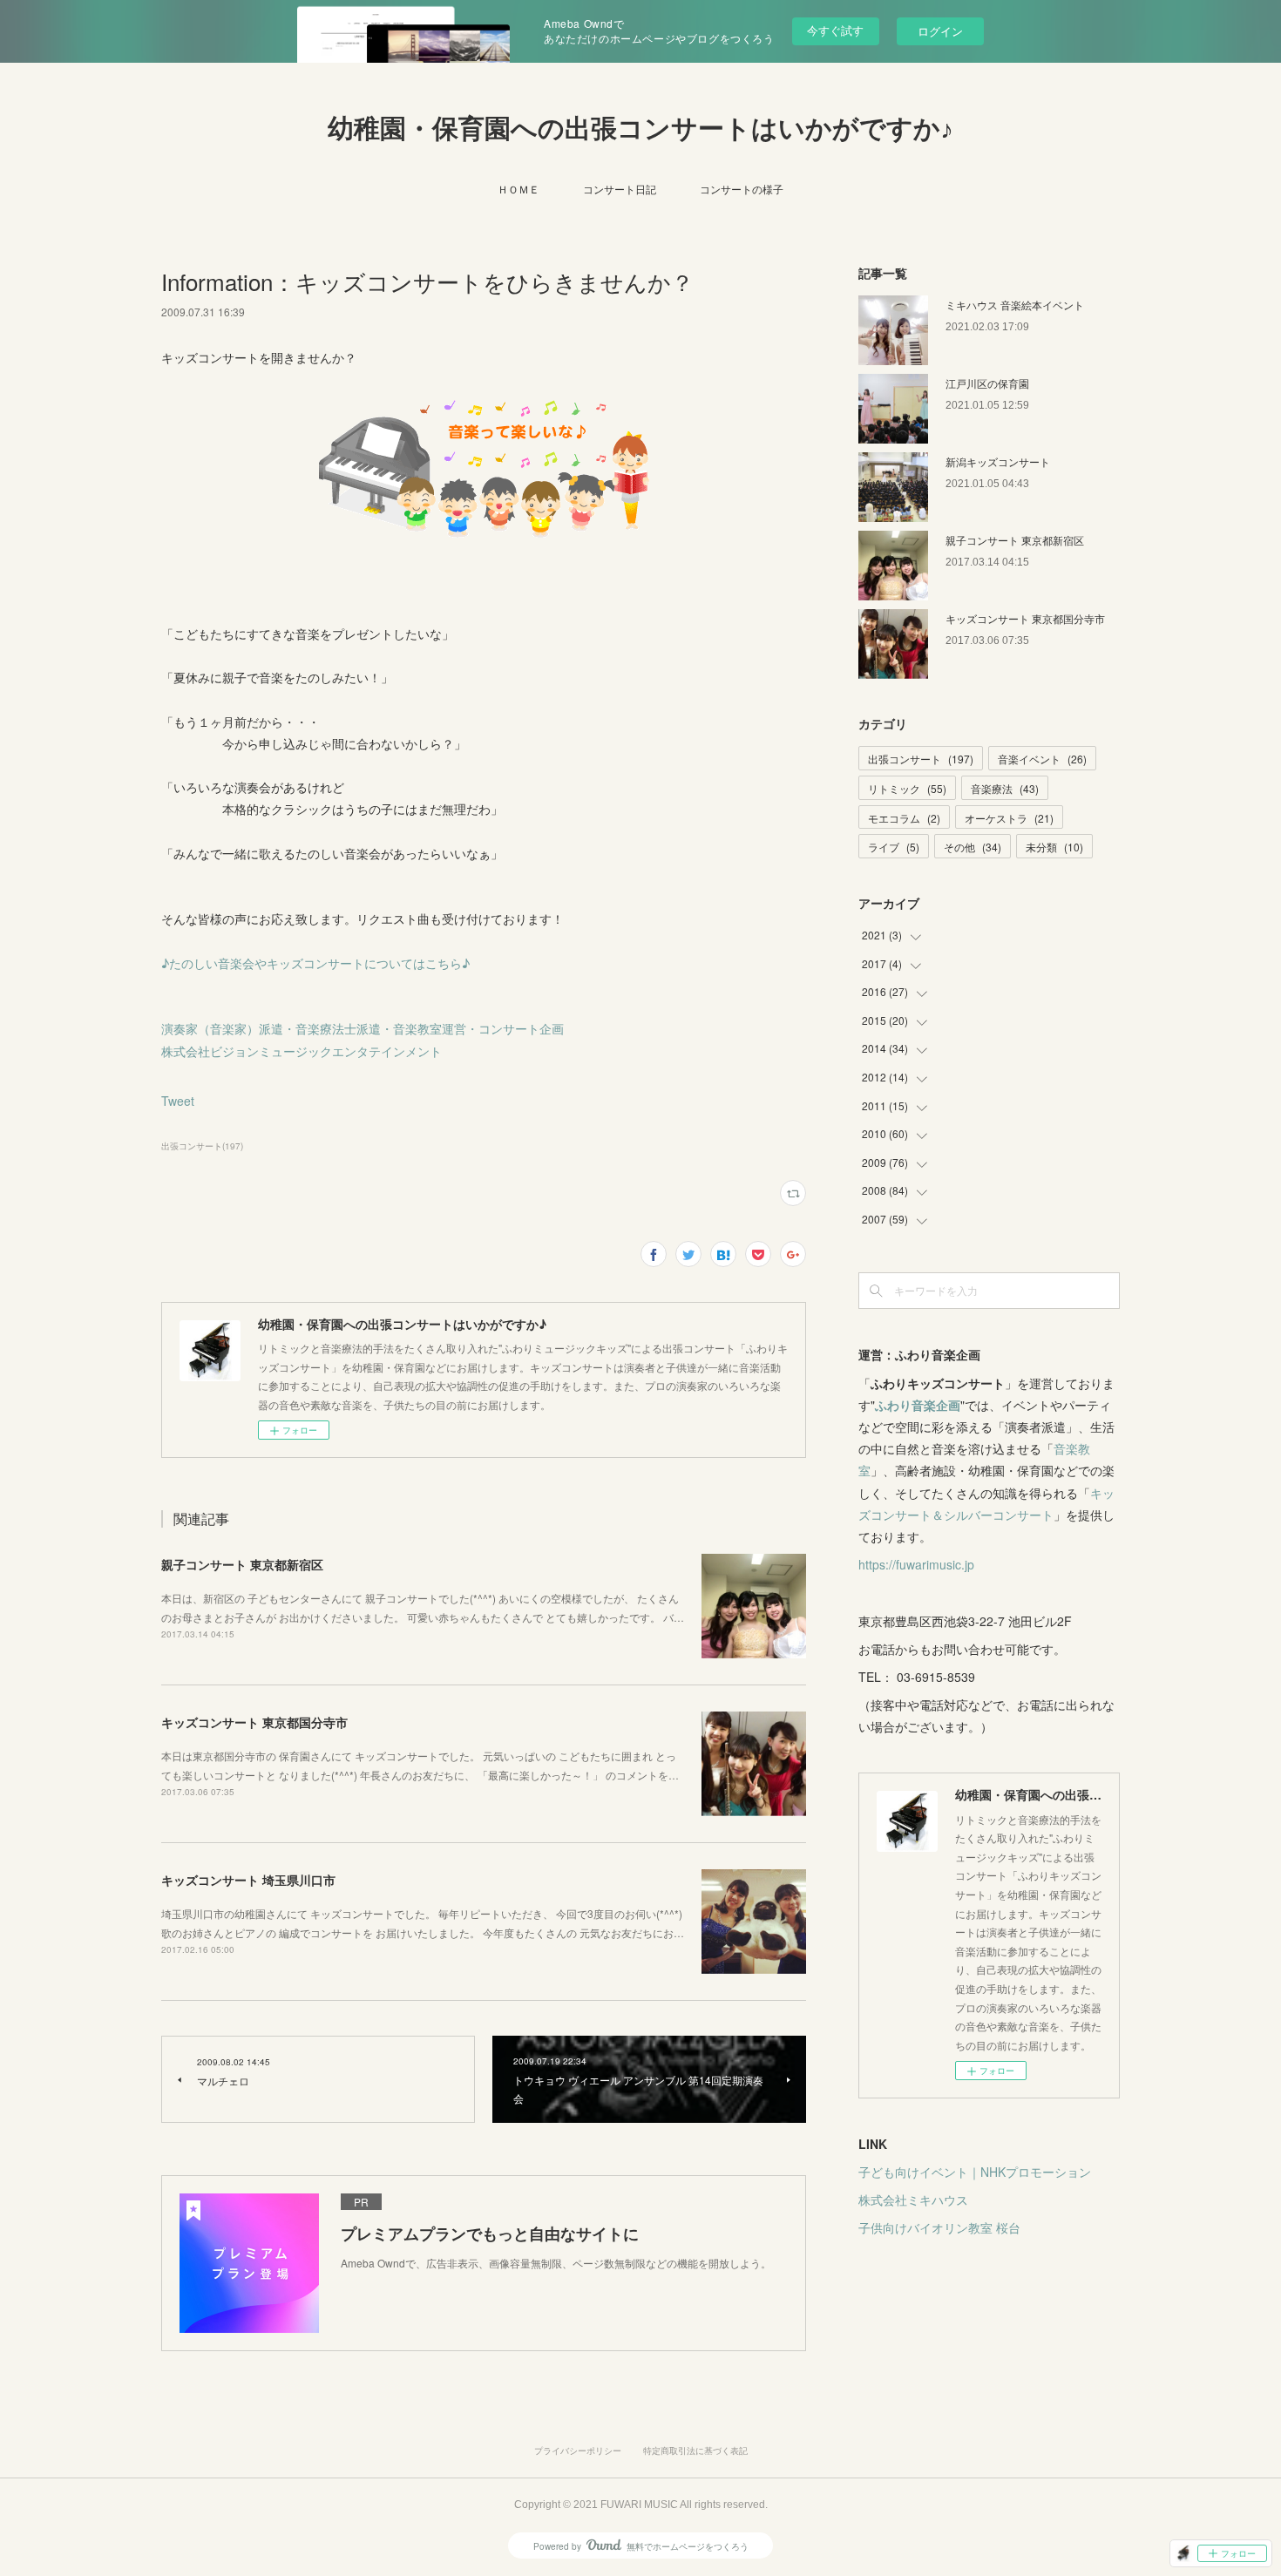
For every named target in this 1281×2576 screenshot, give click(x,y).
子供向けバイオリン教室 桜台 (939, 2227)
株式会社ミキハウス (913, 2200)
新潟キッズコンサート (998, 461)
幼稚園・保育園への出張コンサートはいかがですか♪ (640, 129)
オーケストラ (1009, 818)
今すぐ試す (835, 30)
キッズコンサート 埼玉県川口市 (248, 1880)
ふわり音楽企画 (918, 1405)
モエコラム (904, 818)
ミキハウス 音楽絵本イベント (1015, 305)
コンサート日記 (620, 189)
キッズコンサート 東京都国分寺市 (254, 1722)
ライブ (894, 847)
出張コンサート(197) (202, 1146)
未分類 (1054, 847)
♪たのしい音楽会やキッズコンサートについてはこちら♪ (315, 963)
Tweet (178, 1101)
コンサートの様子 (742, 189)
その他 (973, 847)
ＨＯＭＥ (518, 189)
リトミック (907, 788)
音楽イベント (1042, 759)
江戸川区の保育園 (987, 383)
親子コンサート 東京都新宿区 (242, 1564)
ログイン (940, 31)
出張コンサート (921, 759)
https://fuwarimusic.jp (916, 1564)
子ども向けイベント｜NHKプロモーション (975, 2172)
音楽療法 (1005, 788)
